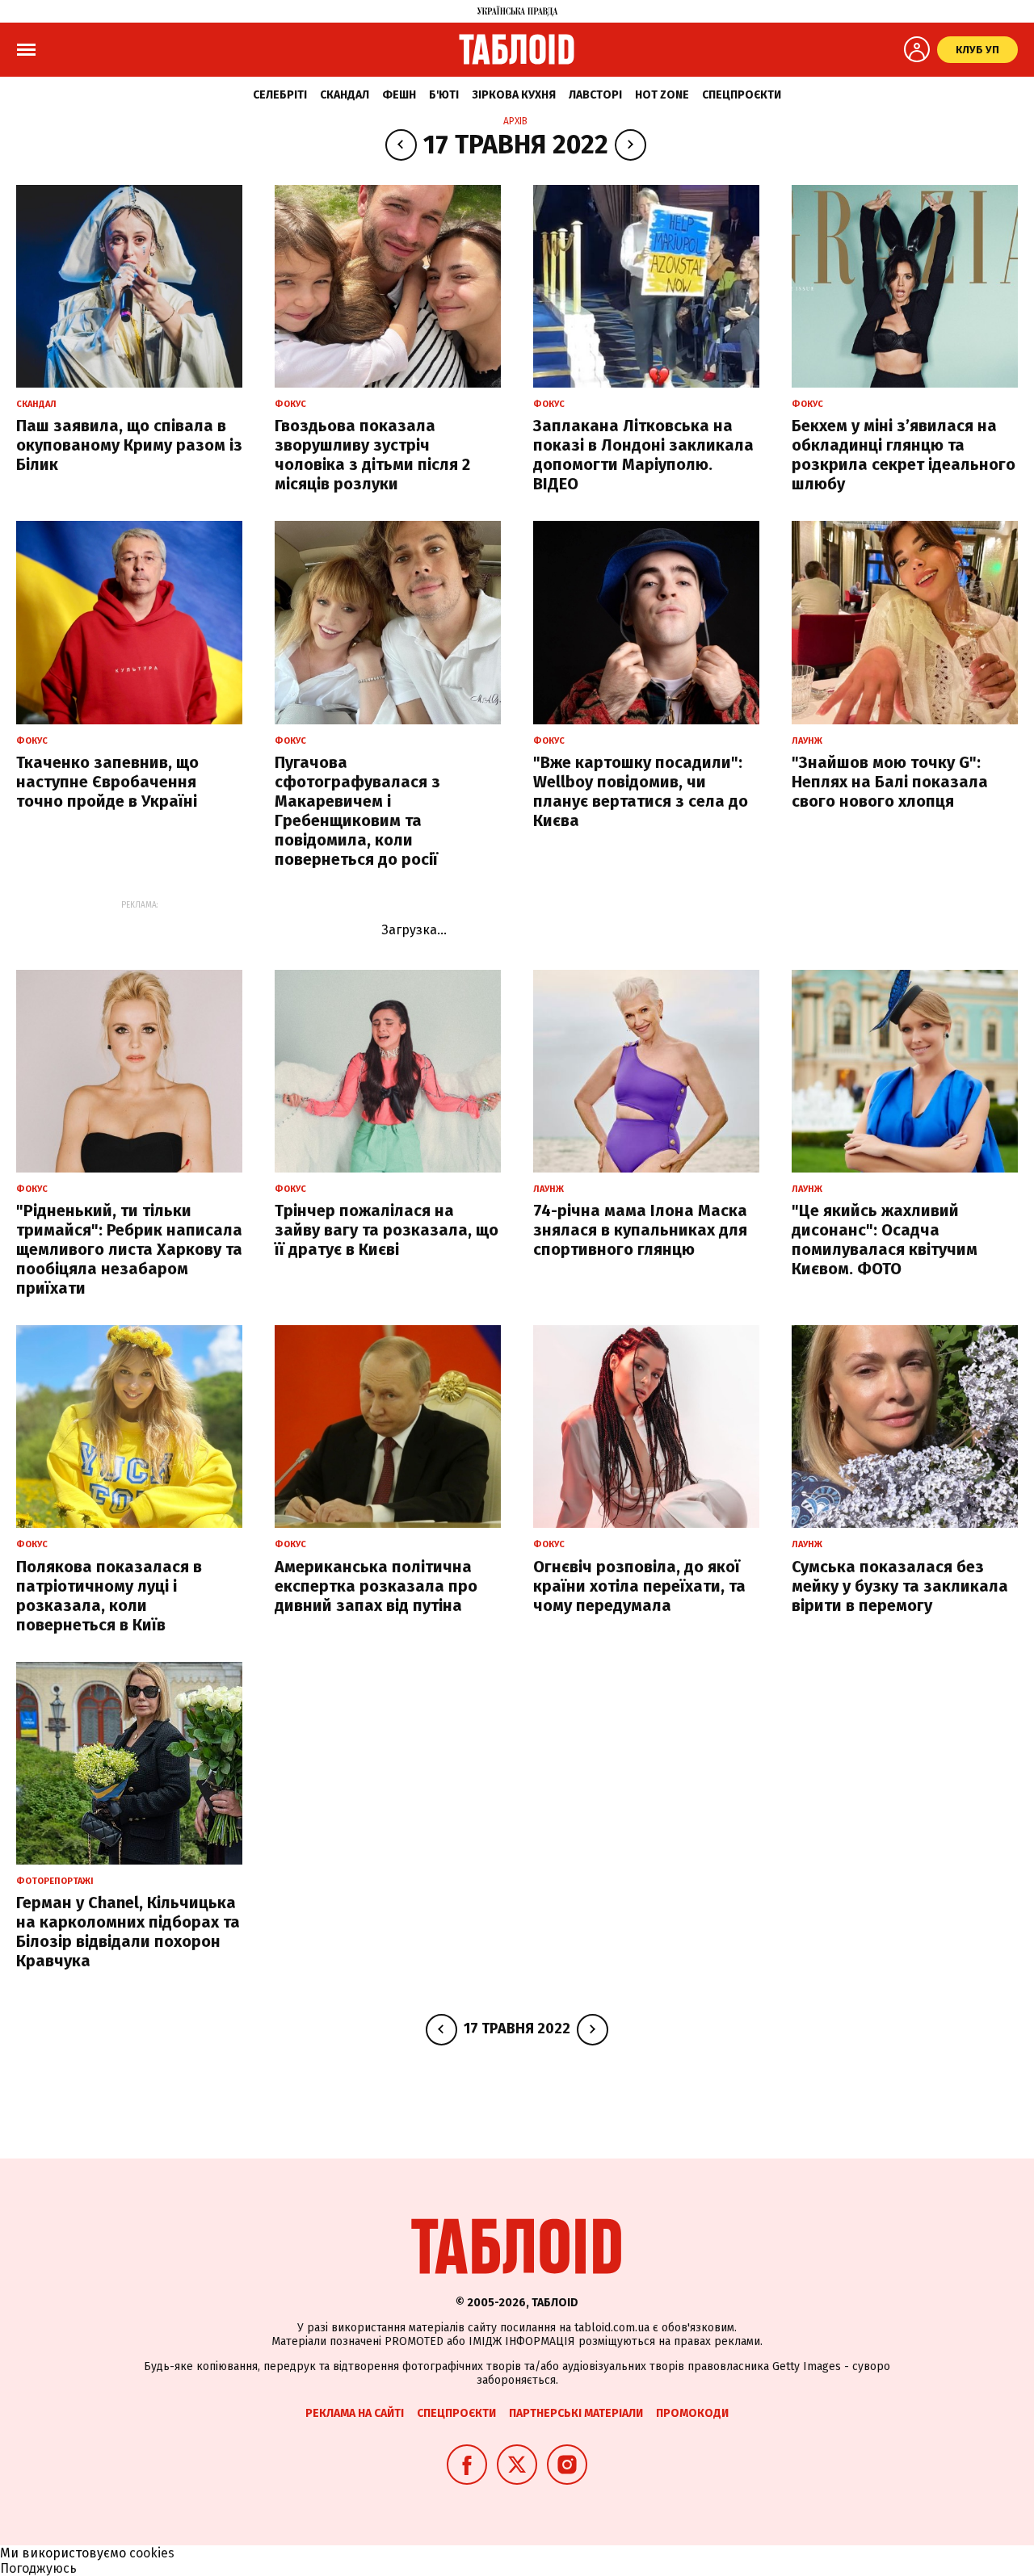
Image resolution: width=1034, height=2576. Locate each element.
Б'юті (444, 95)
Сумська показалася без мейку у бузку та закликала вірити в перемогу (900, 1586)
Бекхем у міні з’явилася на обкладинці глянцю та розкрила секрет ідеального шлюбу (904, 455)
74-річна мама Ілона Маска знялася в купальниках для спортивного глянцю (640, 1230)
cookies (152, 2553)
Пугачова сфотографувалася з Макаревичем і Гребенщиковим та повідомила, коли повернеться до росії (357, 811)
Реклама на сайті (355, 2413)
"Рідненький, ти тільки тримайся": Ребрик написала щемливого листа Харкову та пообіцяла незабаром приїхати (129, 1249)
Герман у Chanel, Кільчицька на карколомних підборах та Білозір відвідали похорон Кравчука (128, 1932)
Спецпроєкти (742, 95)
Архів (515, 121)
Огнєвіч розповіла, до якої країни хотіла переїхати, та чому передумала (639, 1586)
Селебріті (280, 95)
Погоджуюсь (38, 2568)
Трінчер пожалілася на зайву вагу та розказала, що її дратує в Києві (387, 1230)
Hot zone (662, 95)
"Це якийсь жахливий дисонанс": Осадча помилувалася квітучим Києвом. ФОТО (885, 1240)
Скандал (345, 95)
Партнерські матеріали (576, 2413)
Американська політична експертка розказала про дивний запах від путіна (376, 1586)
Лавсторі (595, 95)
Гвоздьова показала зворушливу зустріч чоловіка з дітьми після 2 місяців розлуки (372, 455)
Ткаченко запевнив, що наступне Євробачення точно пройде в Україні (107, 782)
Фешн (399, 95)
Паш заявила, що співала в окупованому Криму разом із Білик (129, 445)
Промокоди (692, 2413)
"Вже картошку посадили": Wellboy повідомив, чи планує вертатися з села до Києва (641, 791)
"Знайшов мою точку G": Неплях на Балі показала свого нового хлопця (890, 782)
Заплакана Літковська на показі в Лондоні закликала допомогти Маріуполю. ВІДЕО (643, 455)
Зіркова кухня (514, 95)
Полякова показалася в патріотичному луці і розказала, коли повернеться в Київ (109, 1596)
